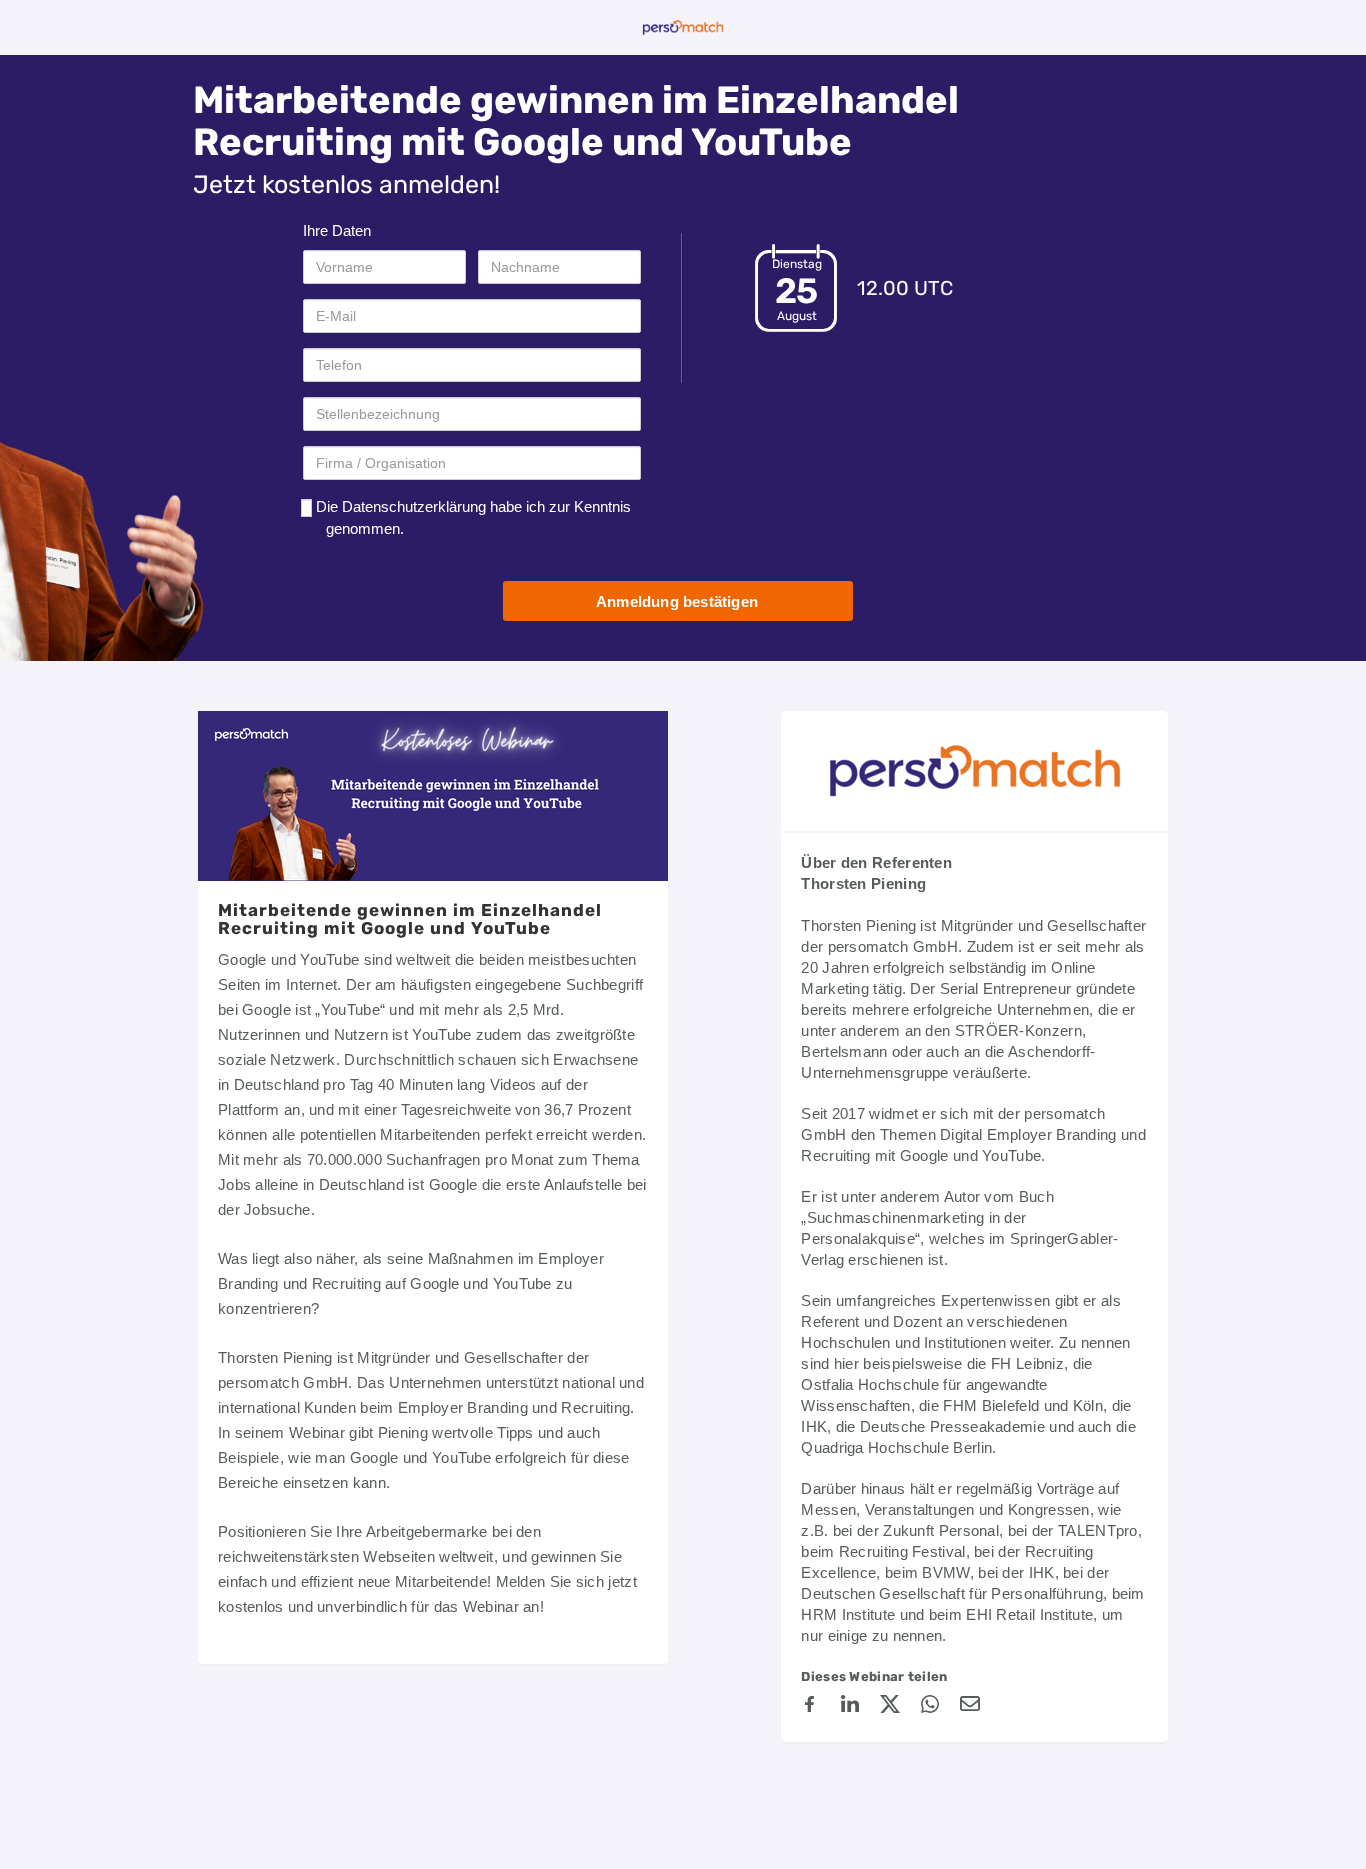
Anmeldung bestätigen (677, 601)
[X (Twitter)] (890, 1707)
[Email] (970, 1707)
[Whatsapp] (930, 1707)
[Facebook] (810, 1707)
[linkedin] (850, 1707)
